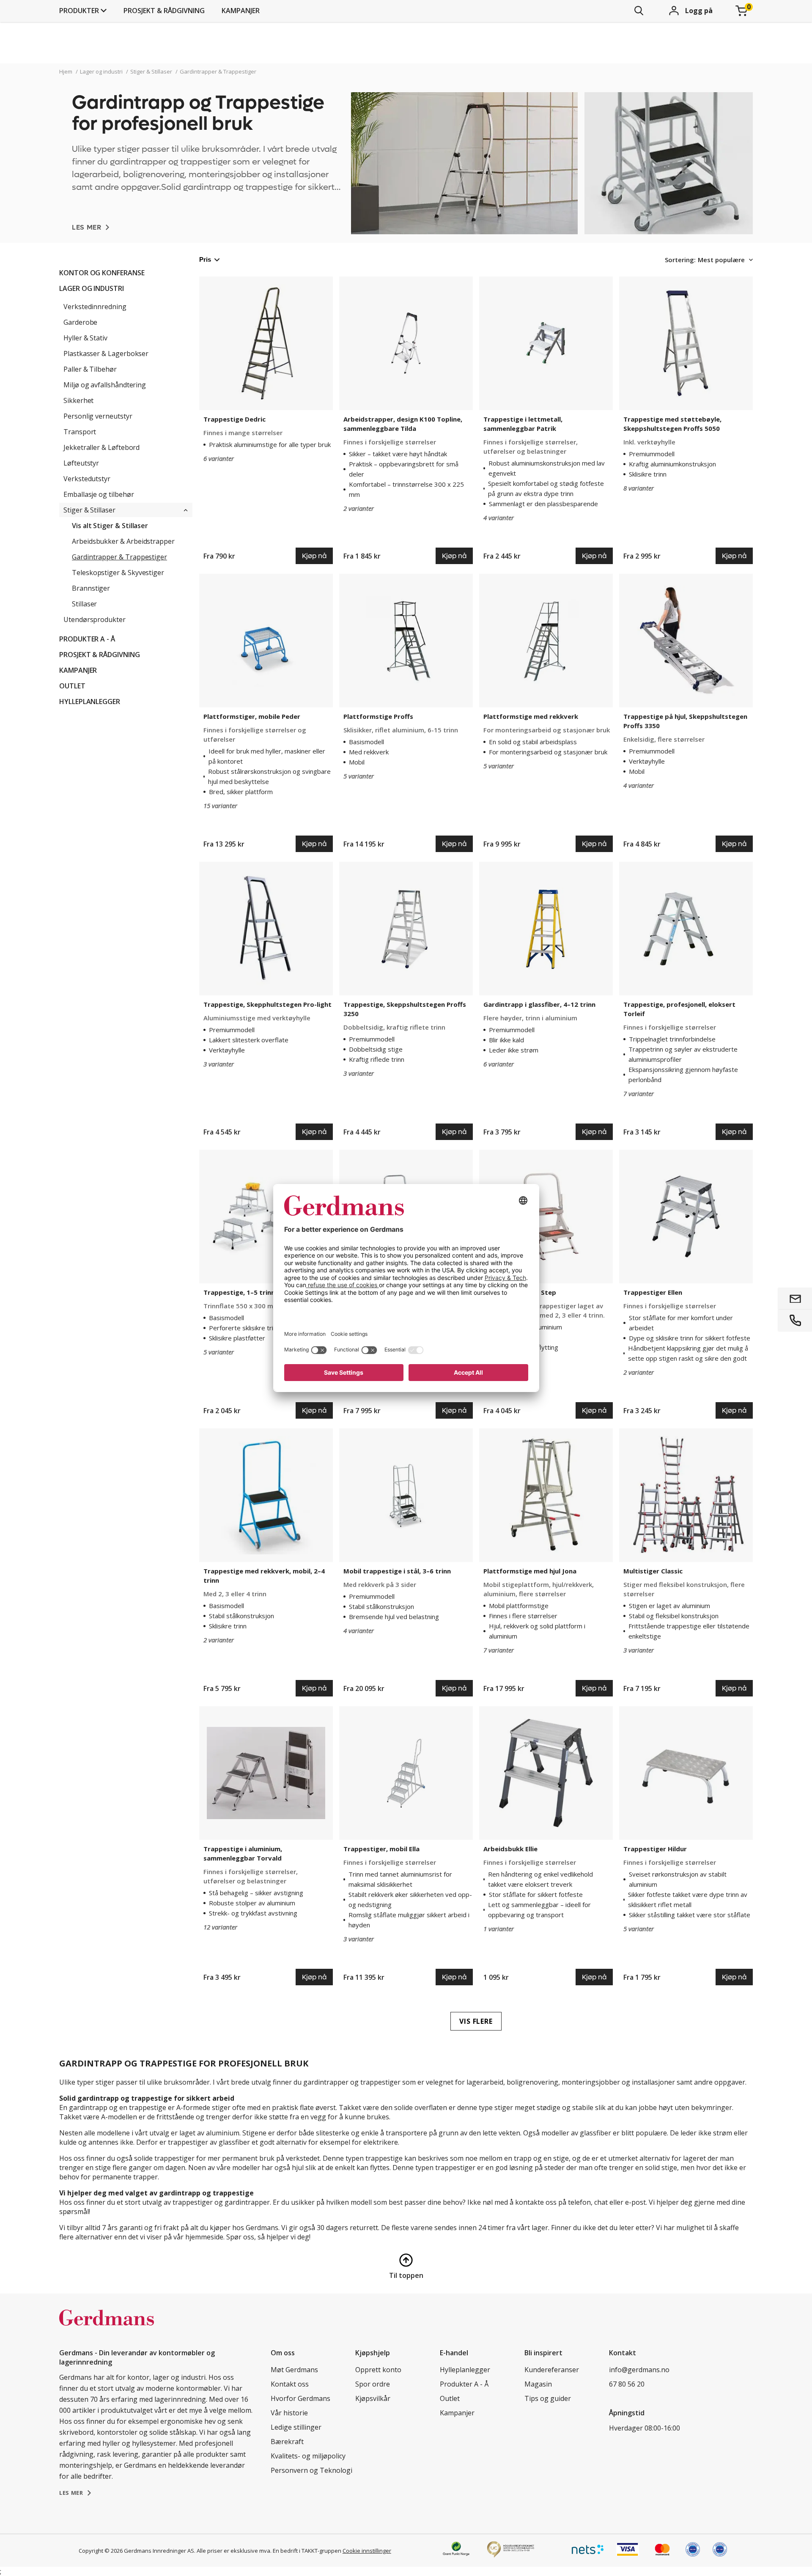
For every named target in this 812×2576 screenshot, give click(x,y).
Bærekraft (287, 2442)
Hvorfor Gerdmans (300, 2398)
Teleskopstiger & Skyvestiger (118, 573)
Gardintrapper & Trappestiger (119, 557)
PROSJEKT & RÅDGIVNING (164, 11)
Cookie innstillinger (367, 2551)
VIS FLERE (476, 2021)
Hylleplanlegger (90, 702)
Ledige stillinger (296, 2427)
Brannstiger (91, 588)
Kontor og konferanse (102, 273)
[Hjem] (107, 2327)
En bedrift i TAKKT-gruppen (307, 2551)
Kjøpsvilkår (373, 2398)
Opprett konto (378, 2370)
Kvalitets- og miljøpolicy (308, 2456)
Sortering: (680, 260)
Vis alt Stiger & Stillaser (110, 526)
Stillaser (84, 604)
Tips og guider (548, 2398)
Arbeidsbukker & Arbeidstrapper (123, 541)
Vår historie (289, 2413)
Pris (205, 259)
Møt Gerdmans (294, 2370)
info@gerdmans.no (639, 2370)
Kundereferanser (552, 2370)
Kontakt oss (290, 2384)
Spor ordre (373, 2384)
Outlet (72, 686)
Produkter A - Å (87, 639)
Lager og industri (92, 288)
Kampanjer (241, 11)
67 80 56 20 (627, 2384)
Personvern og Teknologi (311, 2470)
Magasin (538, 2384)
